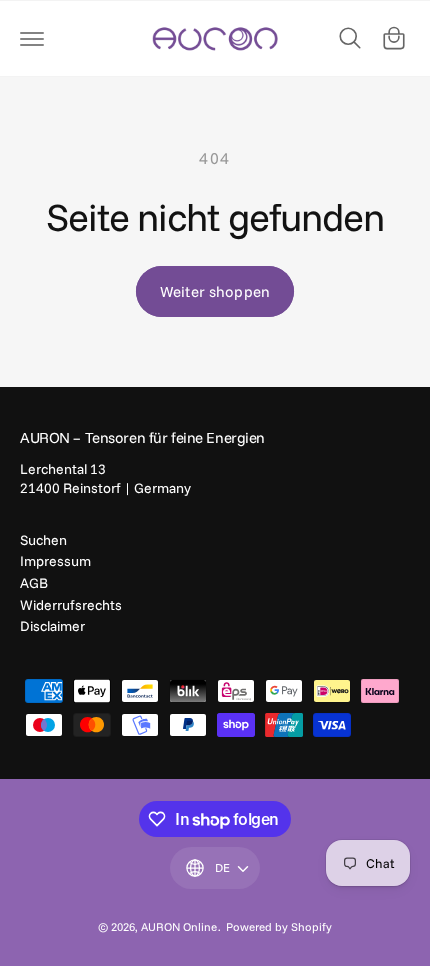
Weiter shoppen (215, 291)
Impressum (55, 561)
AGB (34, 583)
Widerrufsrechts (71, 605)
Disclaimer (52, 626)
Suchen (43, 540)
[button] (32, 38)
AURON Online (179, 926)
